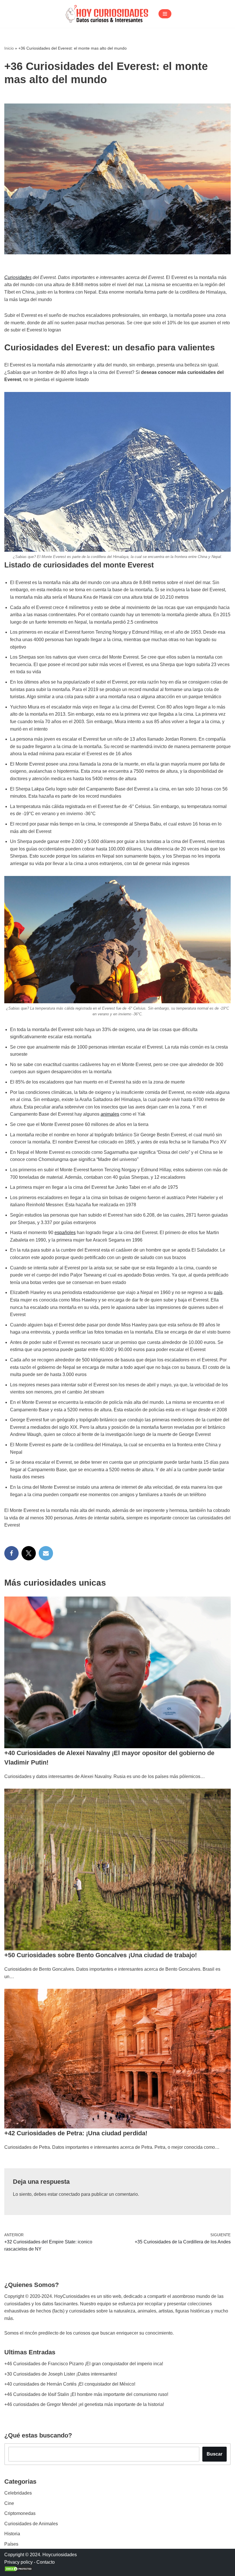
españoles (65, 1233)
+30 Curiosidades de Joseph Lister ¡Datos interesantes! (61, 2374)
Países (11, 2544)
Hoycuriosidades (60, 2555)
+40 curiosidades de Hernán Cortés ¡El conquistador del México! (70, 2384)
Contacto (46, 2562)
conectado (69, 2194)
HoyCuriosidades (72, 2296)
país (218, 1292)
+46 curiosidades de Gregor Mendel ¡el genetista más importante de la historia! (84, 2404)
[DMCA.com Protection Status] (19, 2570)
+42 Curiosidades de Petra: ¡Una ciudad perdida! (76, 2133)
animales (110, 1114)
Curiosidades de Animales (31, 2524)
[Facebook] (11, 1553)
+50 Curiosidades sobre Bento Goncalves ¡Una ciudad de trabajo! (101, 1955)
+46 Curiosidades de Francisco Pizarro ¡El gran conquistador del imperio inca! (84, 2364)
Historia (12, 2534)
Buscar (215, 2454)
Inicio (9, 48)
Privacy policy (18, 2562)
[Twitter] (29, 1553)
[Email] (46, 1553)
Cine (9, 2503)
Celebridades (18, 2493)
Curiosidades (18, 277)
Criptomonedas (20, 2513)
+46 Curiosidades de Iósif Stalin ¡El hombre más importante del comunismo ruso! (86, 2394)
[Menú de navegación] (165, 14)
